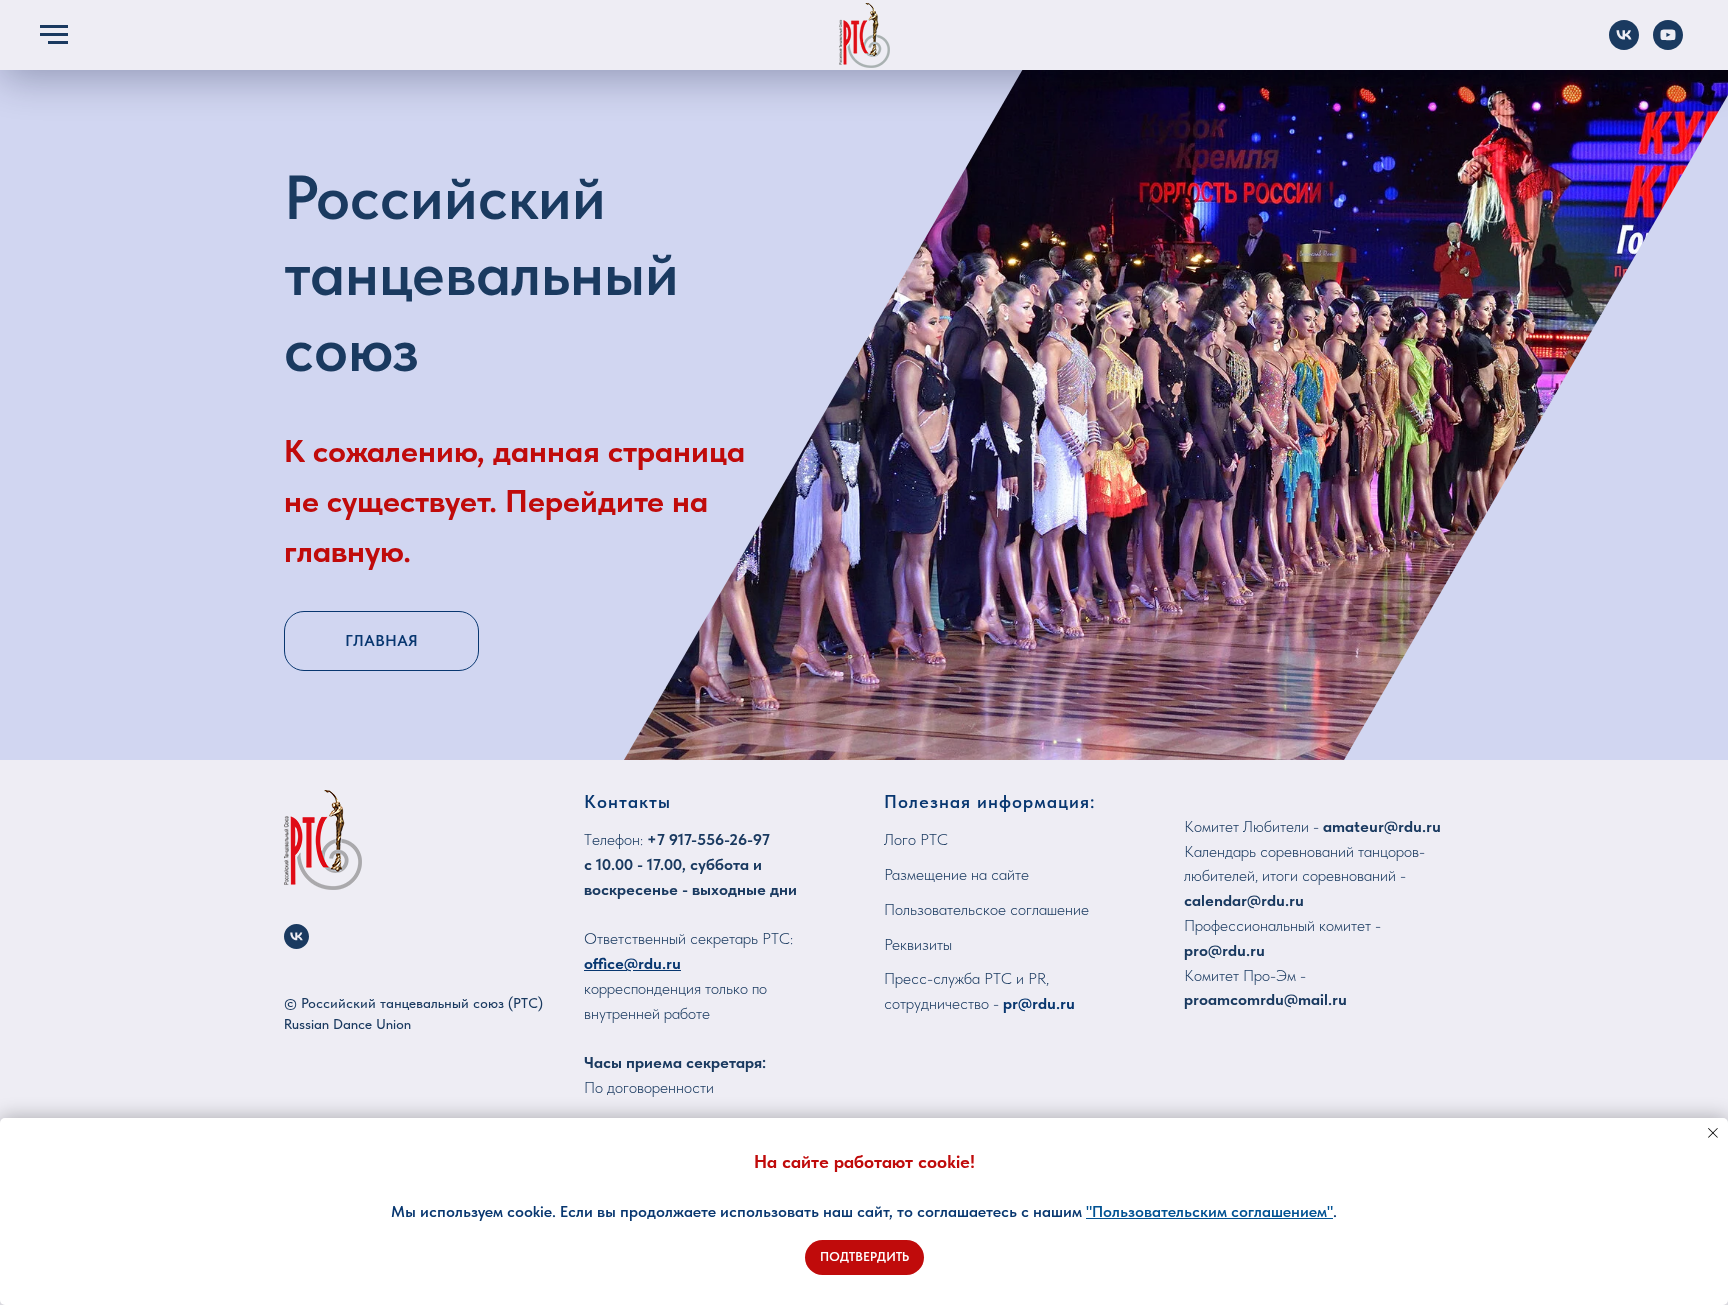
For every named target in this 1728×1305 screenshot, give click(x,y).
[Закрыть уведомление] (1713, 1133)
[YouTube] (1668, 44)
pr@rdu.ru (1039, 1003)
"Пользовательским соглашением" (1209, 1211)
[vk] (296, 936)
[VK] (1624, 44)
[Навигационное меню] (54, 35)
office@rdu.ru (632, 963)
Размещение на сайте (956, 874)
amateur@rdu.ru (1382, 826)
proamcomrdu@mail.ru (1265, 999)
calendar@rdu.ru (1244, 900)
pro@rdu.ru (1224, 950)
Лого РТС (916, 839)
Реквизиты (918, 944)
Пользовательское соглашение (986, 909)
